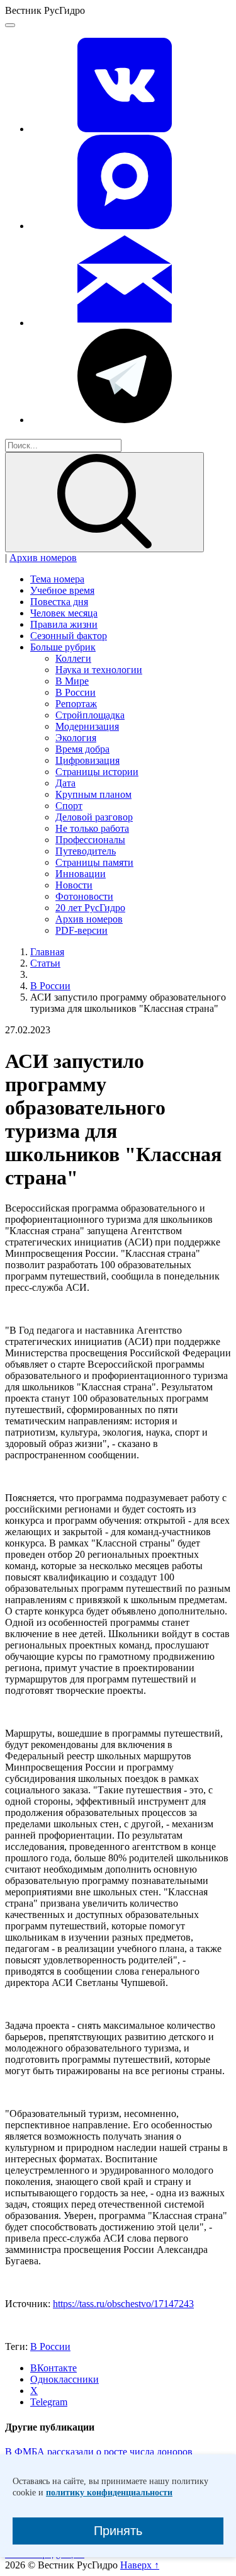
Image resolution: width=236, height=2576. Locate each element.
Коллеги (73, 658)
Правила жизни (64, 624)
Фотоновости (84, 896)
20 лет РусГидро (90, 908)
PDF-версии (81, 930)
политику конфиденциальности (109, 2493)
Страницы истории (97, 772)
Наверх (140, 2565)
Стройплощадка (90, 715)
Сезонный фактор (69, 636)
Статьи (45, 963)
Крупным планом (93, 794)
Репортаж (76, 704)
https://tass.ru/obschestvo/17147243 (123, 2304)
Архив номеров (43, 558)
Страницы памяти (94, 862)
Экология (76, 738)
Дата (65, 783)
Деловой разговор (94, 817)
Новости (74, 885)
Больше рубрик (63, 647)
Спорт (69, 806)
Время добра (82, 749)
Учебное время (62, 590)
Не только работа (92, 828)
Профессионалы (90, 840)
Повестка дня (59, 602)
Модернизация (87, 726)
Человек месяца (64, 613)
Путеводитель (86, 851)
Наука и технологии (99, 670)
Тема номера (57, 579)
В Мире (72, 681)
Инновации (81, 874)
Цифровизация (87, 760)
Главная (47, 952)
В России (76, 692)
